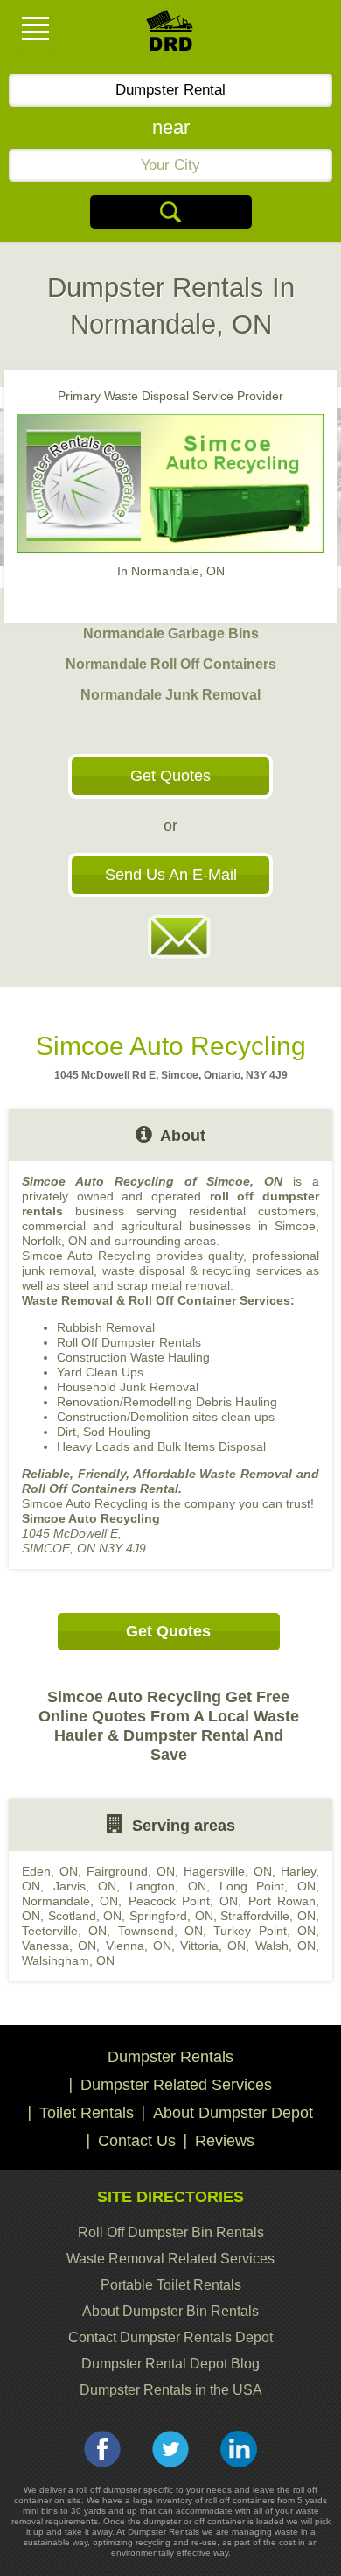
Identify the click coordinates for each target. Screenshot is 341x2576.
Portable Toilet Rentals (171, 2285)
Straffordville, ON (268, 1916)
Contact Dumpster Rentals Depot (170, 2337)
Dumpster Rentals (170, 2057)
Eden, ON (50, 1871)
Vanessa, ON (59, 1946)
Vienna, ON (139, 1946)
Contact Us (137, 2141)
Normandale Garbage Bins (171, 633)
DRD (170, 35)
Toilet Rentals (87, 2113)
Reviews (225, 2141)
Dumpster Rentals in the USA (171, 2390)
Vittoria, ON (213, 1946)
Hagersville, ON (228, 1871)
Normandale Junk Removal (170, 695)
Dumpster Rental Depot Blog (170, 2364)
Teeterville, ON (64, 1931)
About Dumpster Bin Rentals (170, 2311)
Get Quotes (170, 776)
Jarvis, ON (85, 1886)
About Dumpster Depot (233, 2113)
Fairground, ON (131, 1871)
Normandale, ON (70, 1901)
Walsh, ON (285, 1946)
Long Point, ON (268, 1886)
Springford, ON (171, 1916)
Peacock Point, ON (184, 1901)
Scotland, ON (85, 1916)
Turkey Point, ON (264, 1931)
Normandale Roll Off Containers (171, 664)
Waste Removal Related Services (170, 2259)
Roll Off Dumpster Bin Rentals (171, 2232)
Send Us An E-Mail (171, 875)
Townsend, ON (160, 1931)
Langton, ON (168, 1886)
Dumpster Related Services (176, 2085)
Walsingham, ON (68, 1960)
